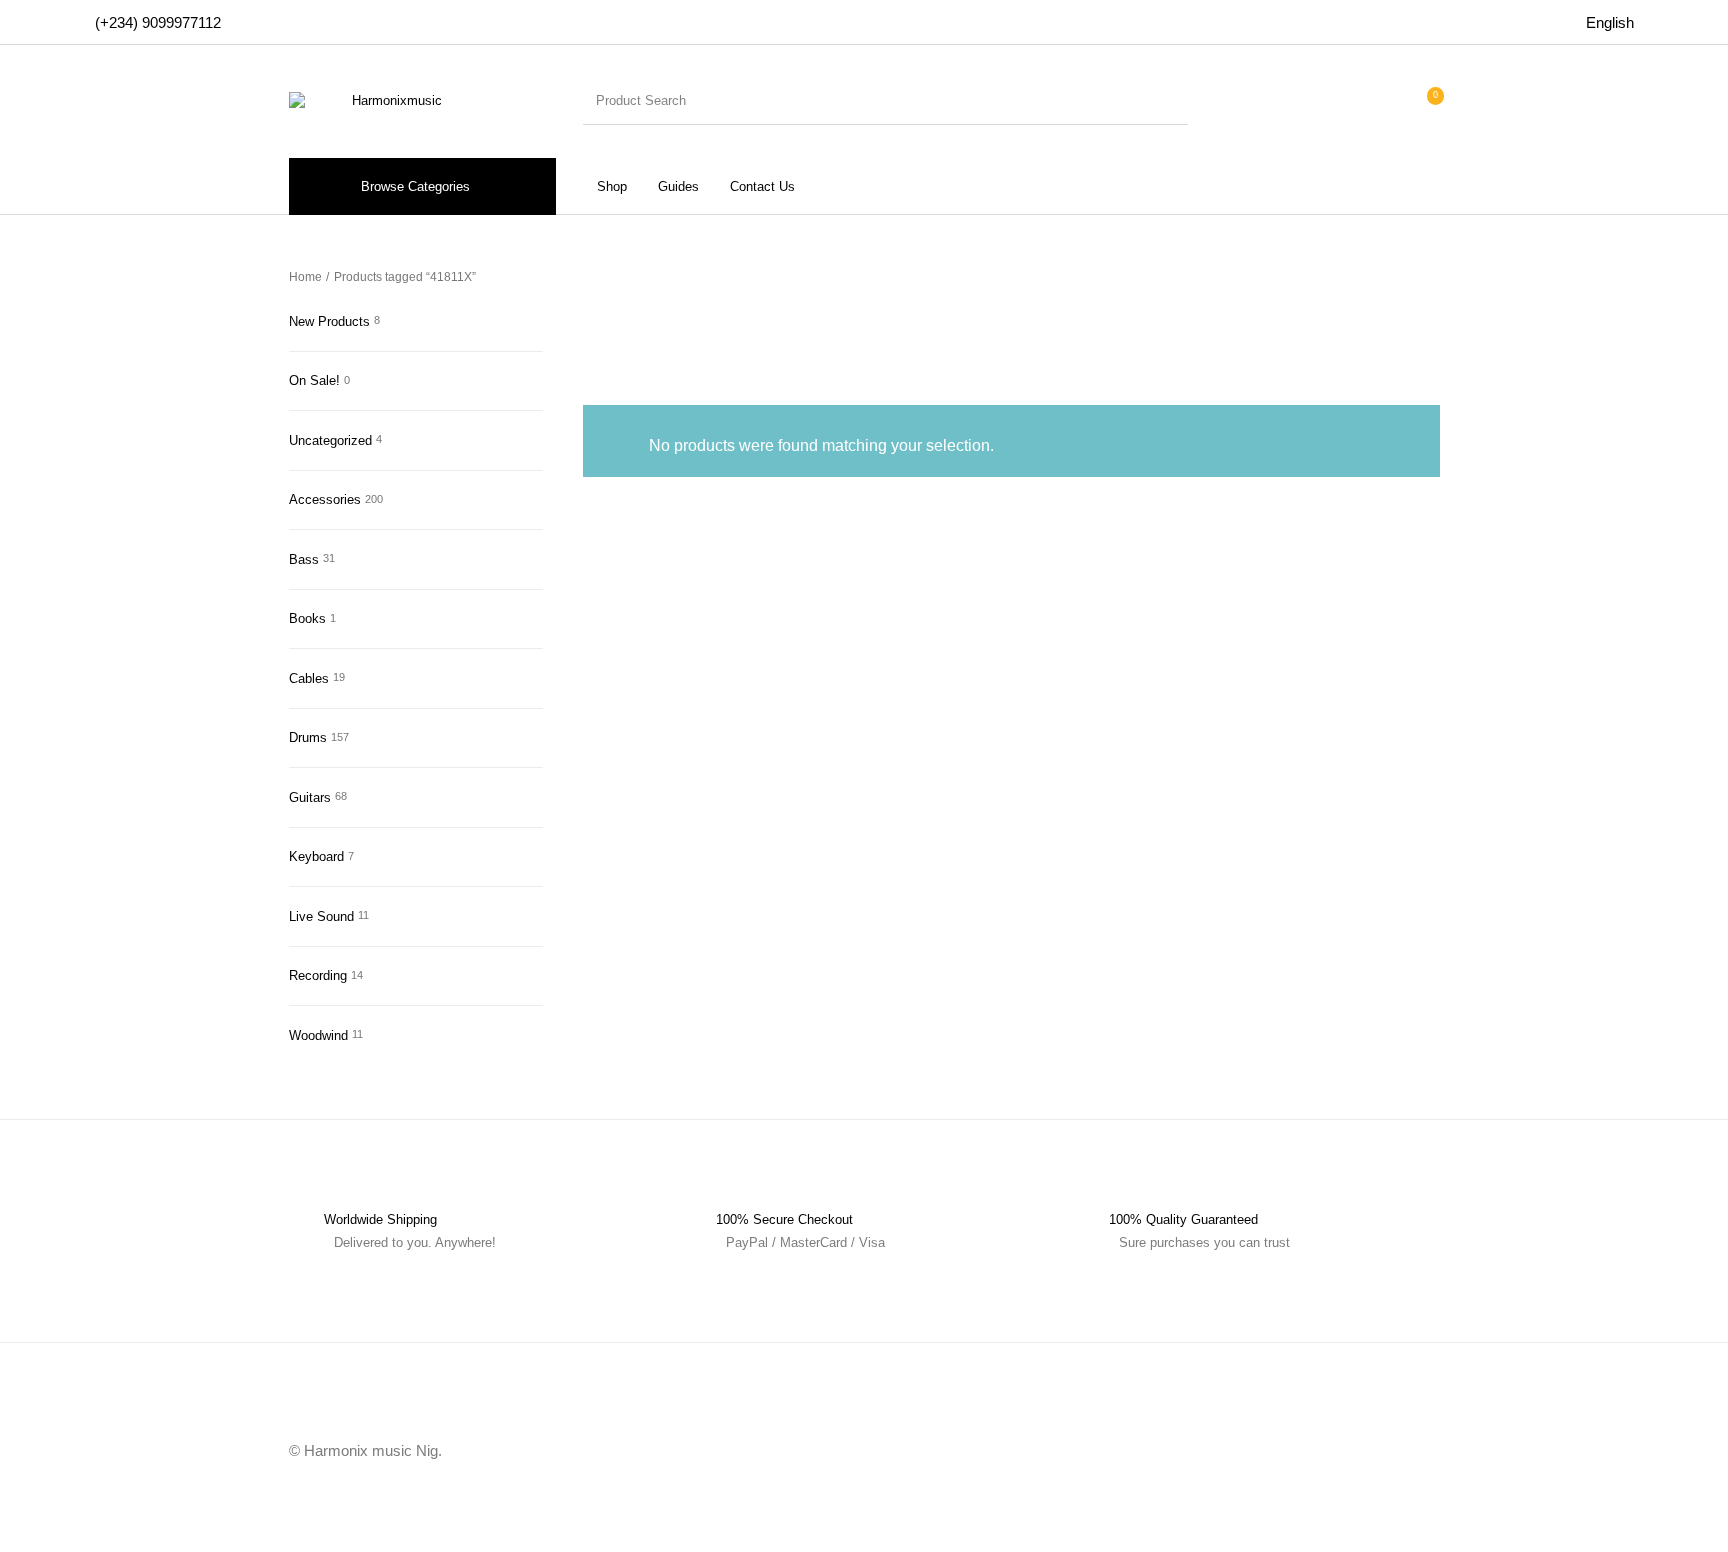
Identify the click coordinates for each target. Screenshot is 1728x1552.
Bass (304, 559)
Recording (318, 975)
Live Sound (321, 916)
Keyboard (316, 856)
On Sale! (314, 380)
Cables (309, 678)
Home (305, 277)
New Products (329, 321)
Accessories (325, 499)
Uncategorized (330, 440)
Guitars (310, 797)
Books (307, 618)
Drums (308, 737)
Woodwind (318, 1035)
